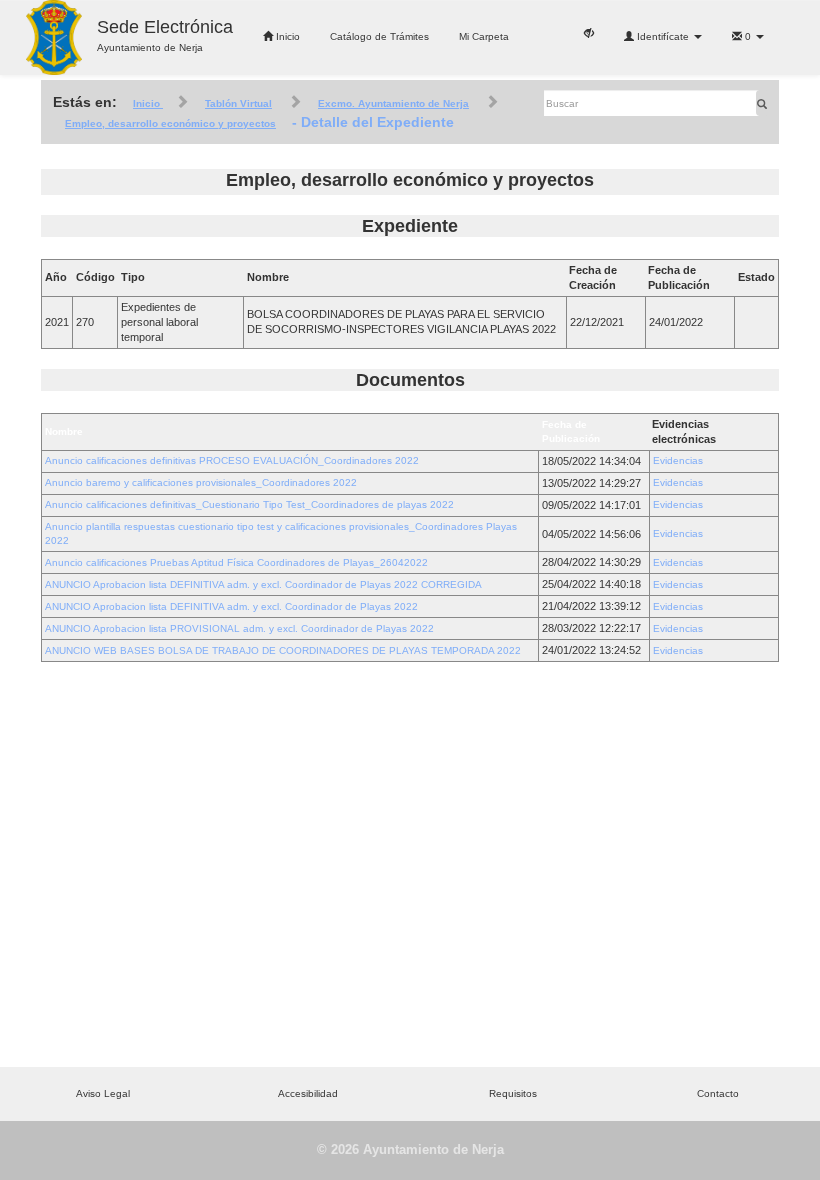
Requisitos (513, 1093)
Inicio (286, 36)
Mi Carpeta (484, 36)
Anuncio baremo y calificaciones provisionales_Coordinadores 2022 (201, 482)
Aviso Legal (103, 1093)
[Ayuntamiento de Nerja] (54, 37)
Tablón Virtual (238, 103)
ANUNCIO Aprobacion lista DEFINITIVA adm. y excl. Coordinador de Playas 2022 (231, 606)
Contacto (718, 1093)
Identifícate (663, 36)
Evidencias (678, 460)
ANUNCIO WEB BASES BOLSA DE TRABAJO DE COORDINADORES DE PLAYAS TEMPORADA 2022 (283, 650)
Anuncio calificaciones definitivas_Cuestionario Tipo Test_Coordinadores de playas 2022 (249, 504)
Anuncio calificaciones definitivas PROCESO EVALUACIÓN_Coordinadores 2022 (232, 460)
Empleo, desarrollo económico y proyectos (170, 123)
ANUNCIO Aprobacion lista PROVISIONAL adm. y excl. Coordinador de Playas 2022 (239, 628)
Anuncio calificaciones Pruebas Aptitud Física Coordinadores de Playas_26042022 (236, 562)
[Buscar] (762, 103)
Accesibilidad (308, 1093)
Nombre (64, 431)
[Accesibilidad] (589, 32)
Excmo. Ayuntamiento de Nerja (393, 103)
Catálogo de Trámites (379, 36)
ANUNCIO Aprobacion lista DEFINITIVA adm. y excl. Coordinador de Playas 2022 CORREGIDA (263, 584)
